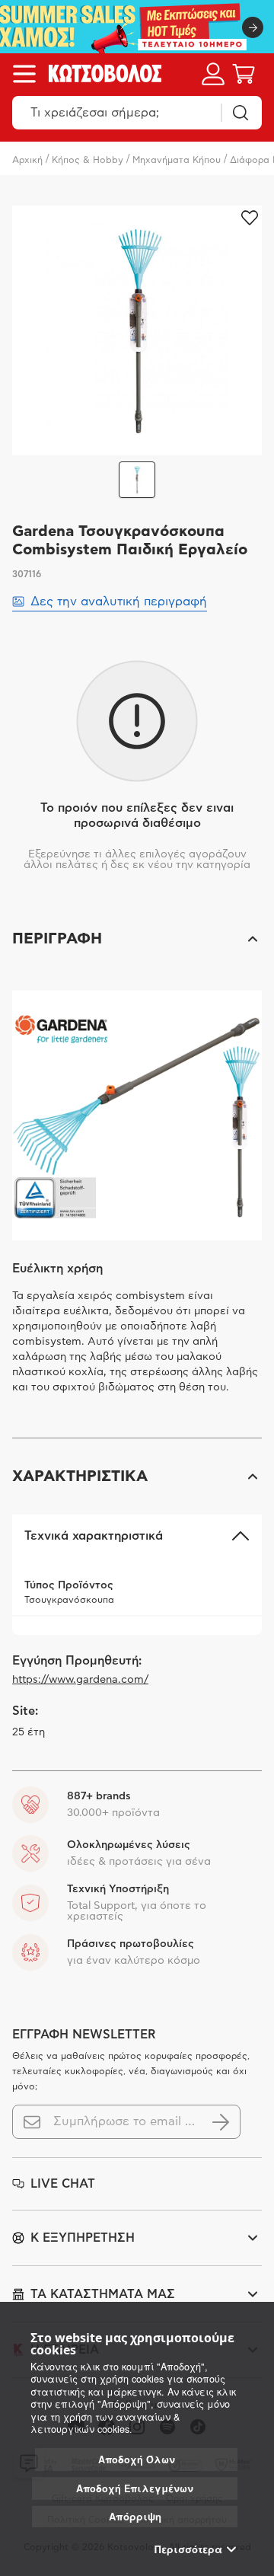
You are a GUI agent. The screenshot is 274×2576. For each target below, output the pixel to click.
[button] (137, 939)
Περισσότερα (188, 2549)
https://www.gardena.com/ (80, 1680)
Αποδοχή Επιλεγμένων (135, 2488)
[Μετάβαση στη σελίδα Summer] (137, 27)
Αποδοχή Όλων (137, 2459)
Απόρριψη (135, 2516)
